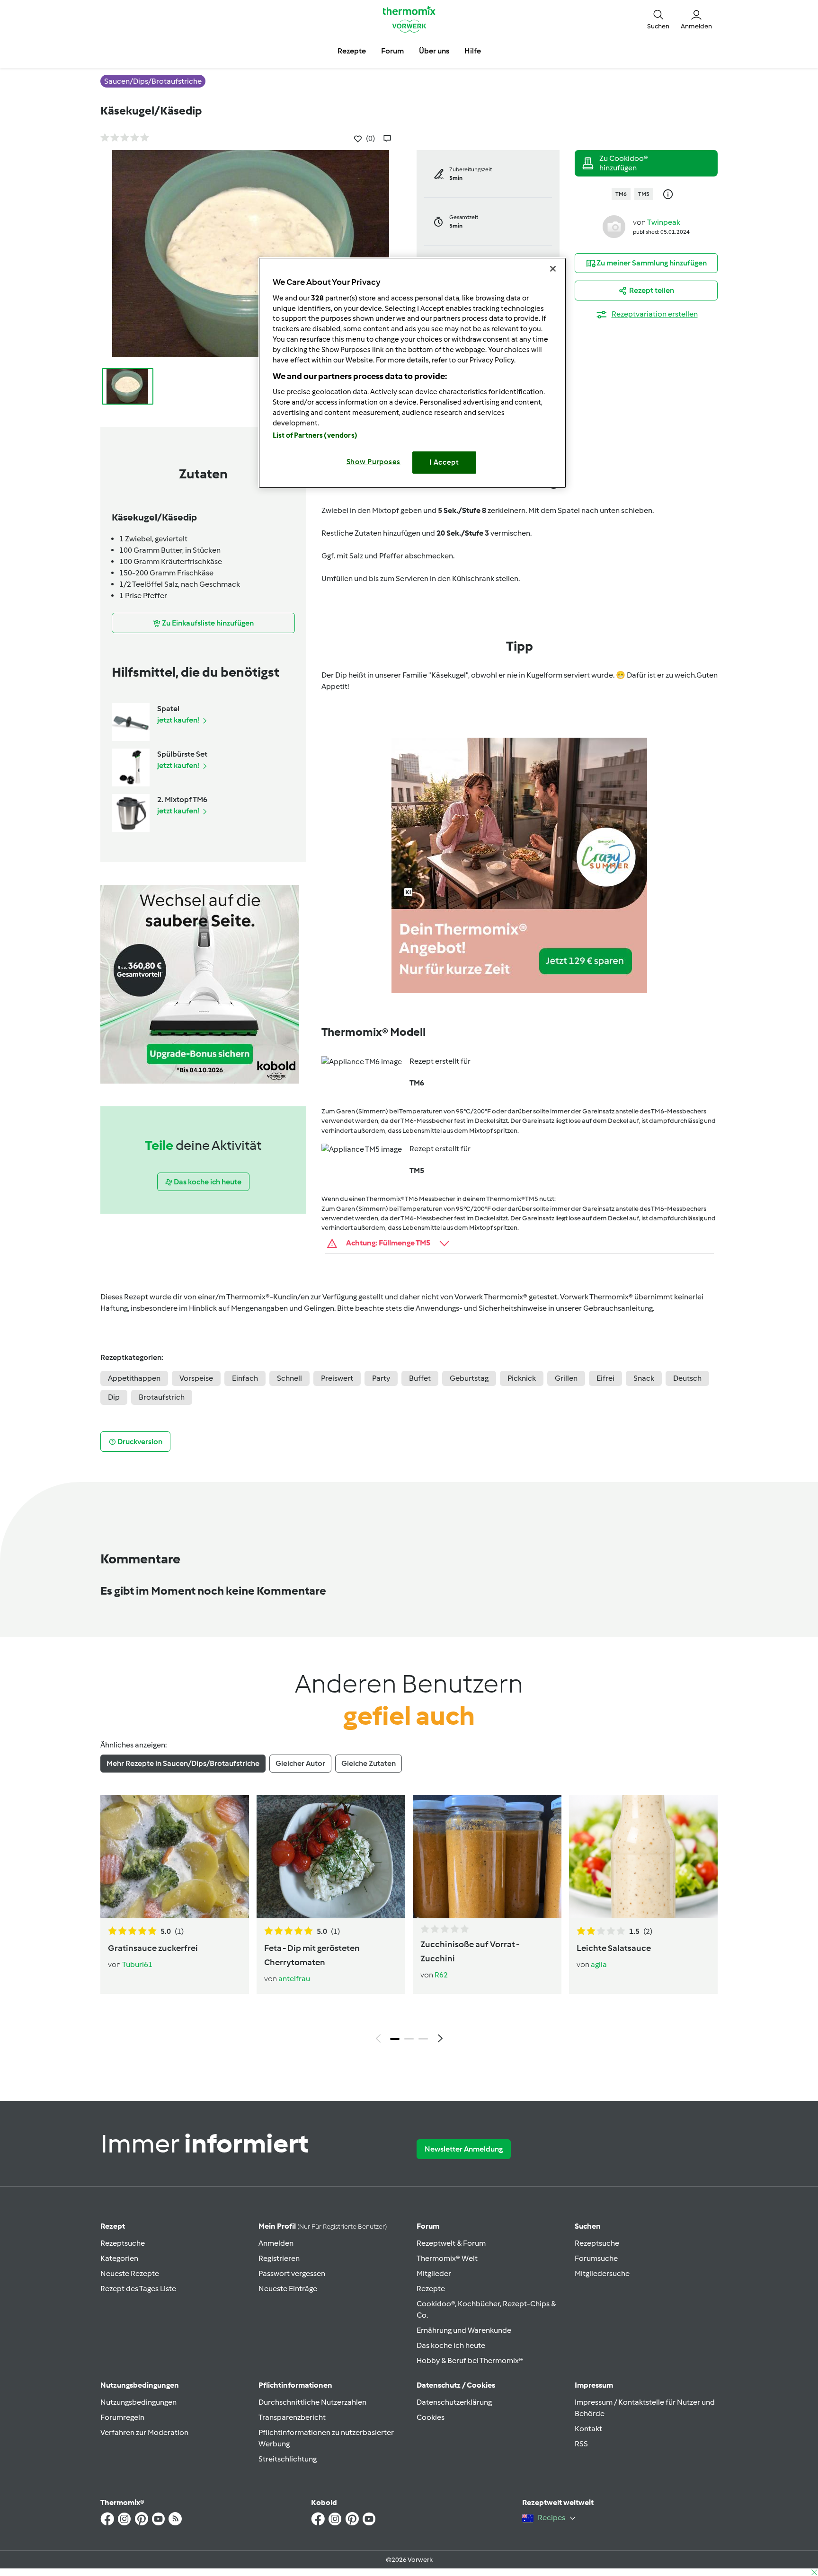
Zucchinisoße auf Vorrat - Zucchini (470, 1951)
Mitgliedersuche (602, 2273)
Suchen (588, 2226)
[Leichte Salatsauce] (643, 1857)
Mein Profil (323, 2226)
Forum (428, 2226)
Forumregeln (122, 2417)
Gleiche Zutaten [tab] (369, 1763)
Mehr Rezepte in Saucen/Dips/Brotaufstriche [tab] (183, 1763)
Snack (644, 1378)
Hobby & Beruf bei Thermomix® (470, 2360)
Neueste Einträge (288, 2289)
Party (381, 1378)
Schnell (289, 1378)
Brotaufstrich (162, 1397)
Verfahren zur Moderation (144, 2432)
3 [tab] (423, 2039)
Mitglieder (434, 2273)
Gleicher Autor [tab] (300, 1763)
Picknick (522, 1378)
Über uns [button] (434, 51)
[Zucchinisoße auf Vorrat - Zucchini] (487, 1857)
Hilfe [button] (473, 51)
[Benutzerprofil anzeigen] (614, 226)
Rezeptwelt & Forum (451, 2243)
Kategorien (119, 2258)
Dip (114, 1397)
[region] (412, 373)
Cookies (431, 2417)
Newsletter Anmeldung (464, 2149)
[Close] (553, 269)
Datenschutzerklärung (454, 2402)
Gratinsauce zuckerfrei (153, 1948)
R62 (441, 1975)
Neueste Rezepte (130, 2273)
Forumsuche (596, 2258)
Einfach (245, 1378)
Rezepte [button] (352, 51)
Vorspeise (196, 1378)
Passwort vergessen (292, 2273)
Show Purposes (374, 462)
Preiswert (337, 1378)
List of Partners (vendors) (315, 435)
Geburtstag (469, 1378)
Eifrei (605, 1378)
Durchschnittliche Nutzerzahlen (312, 2402)
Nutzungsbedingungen (138, 2402)
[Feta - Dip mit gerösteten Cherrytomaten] (331, 1857)
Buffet (420, 1378)
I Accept (444, 462)
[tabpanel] (409, 1922)
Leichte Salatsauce (614, 1948)
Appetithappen (134, 1378)
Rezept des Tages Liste (138, 2289)
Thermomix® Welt (447, 2258)
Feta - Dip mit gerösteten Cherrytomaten (312, 1955)
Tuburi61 (137, 1964)
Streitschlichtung (288, 2459)
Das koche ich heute (451, 2345)
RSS (581, 2444)
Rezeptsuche (123, 2243)
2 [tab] (409, 2039)
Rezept (113, 2226)
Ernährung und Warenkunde (464, 2330)
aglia (599, 1964)
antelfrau (294, 1979)
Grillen (566, 1378)
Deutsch (687, 1378)
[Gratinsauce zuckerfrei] (175, 1857)
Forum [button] (392, 51)
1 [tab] (395, 2039)
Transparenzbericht (292, 2417)
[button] (658, 19)
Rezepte (431, 2289)
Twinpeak (664, 222)
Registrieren (279, 2258)
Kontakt (588, 2429)
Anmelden (276, 2243)
